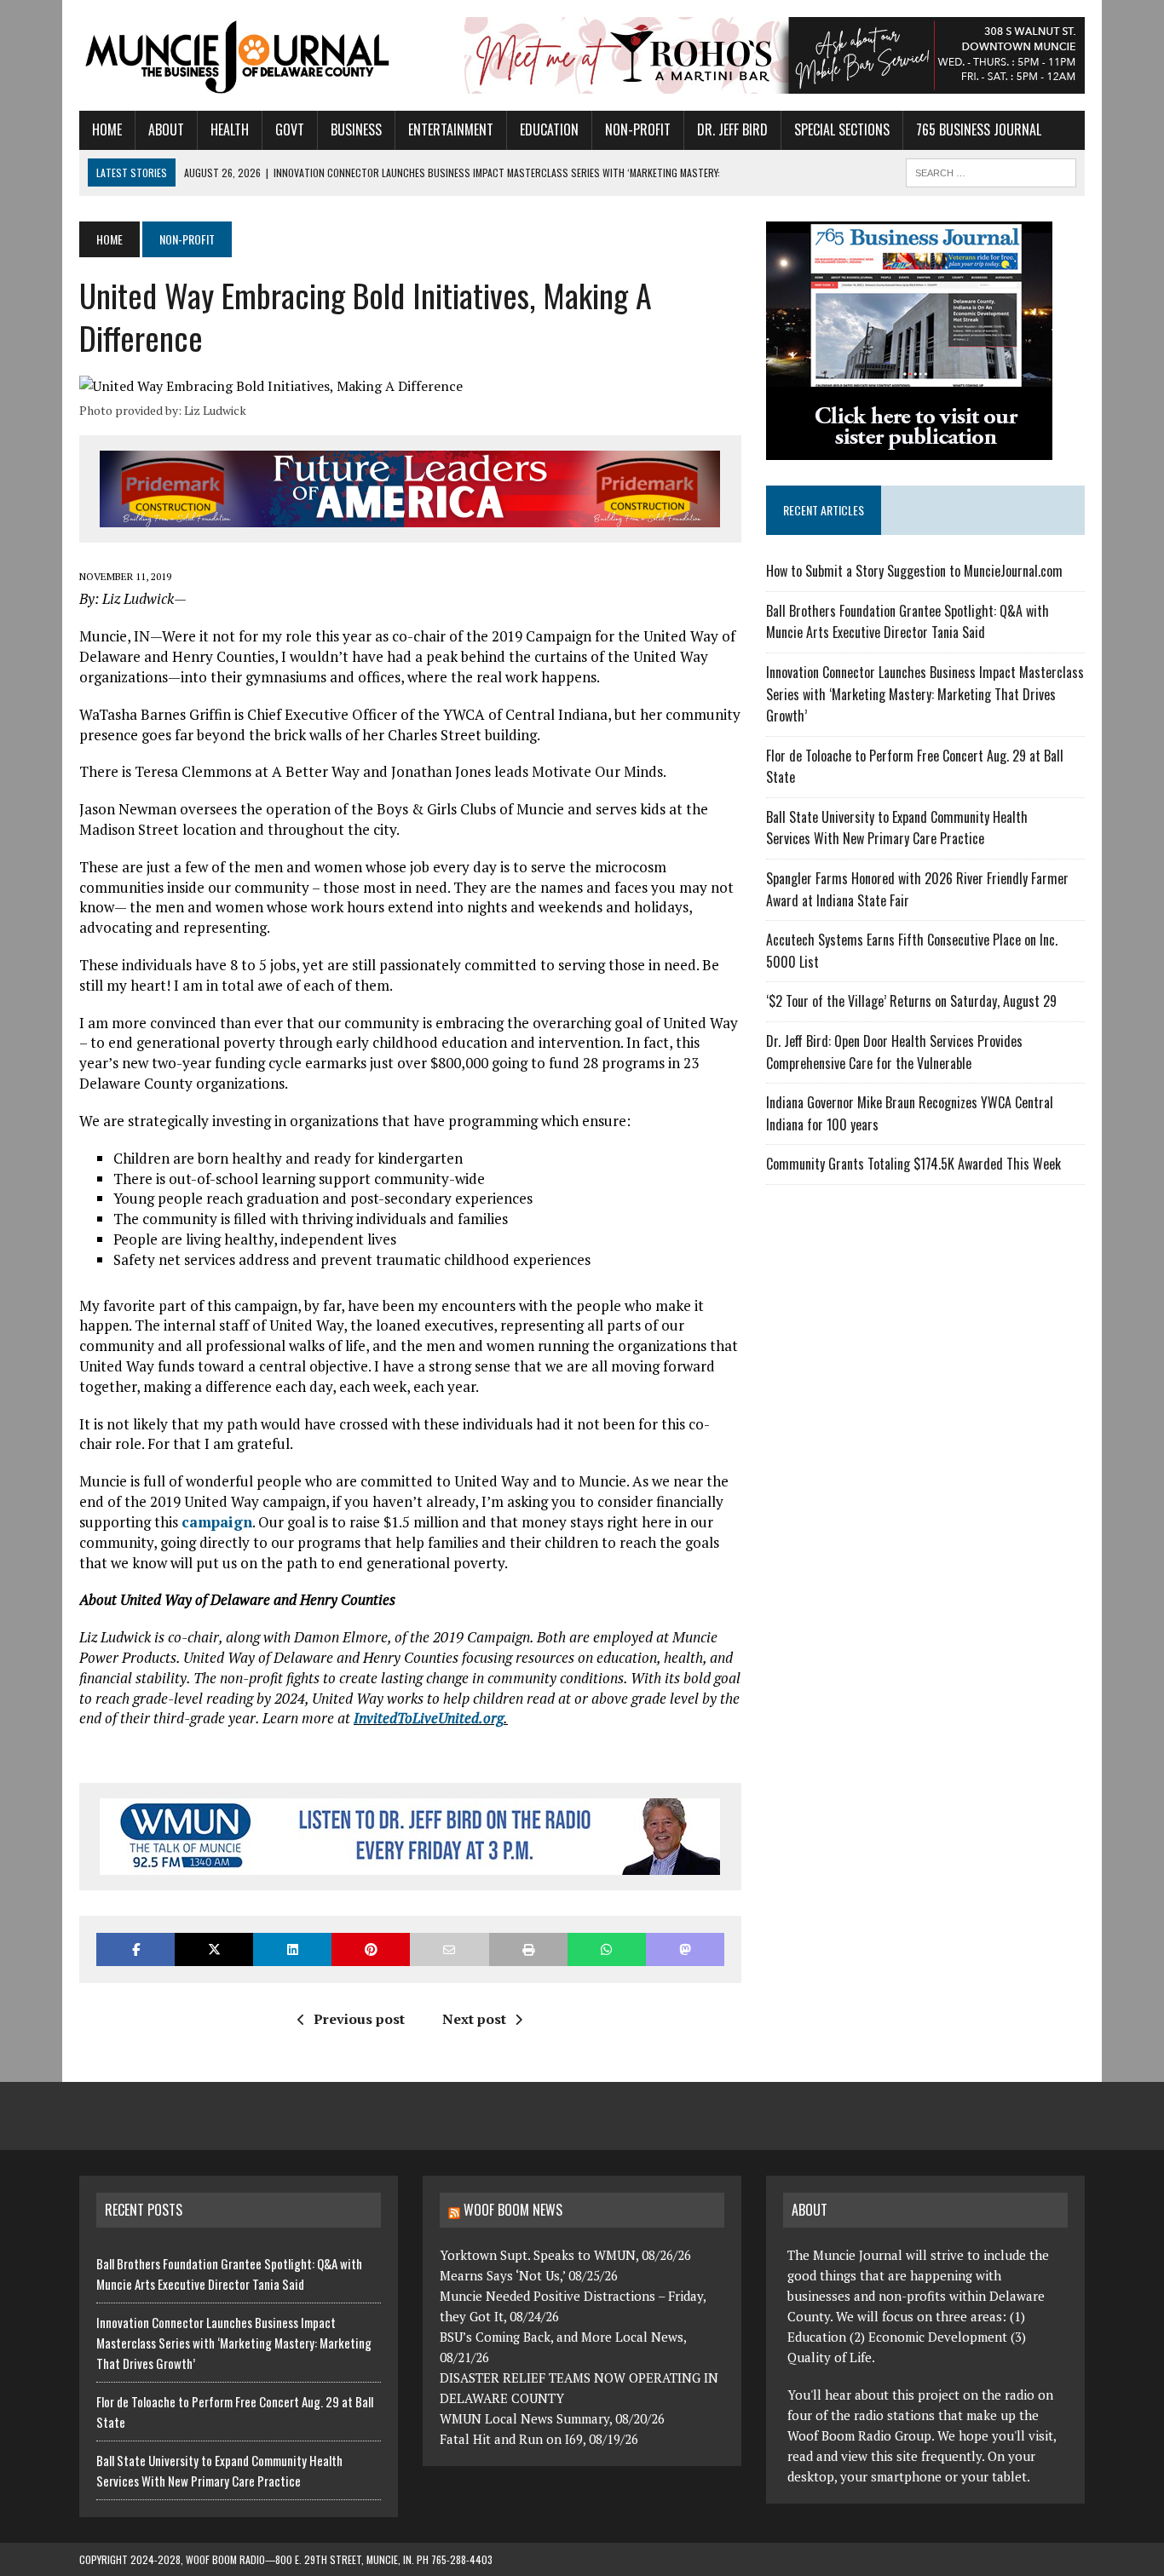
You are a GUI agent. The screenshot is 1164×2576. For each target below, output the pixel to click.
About (166, 129)
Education (549, 129)
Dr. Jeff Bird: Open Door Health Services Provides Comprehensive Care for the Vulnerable (894, 1052)
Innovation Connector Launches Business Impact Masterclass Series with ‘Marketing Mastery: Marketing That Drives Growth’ (925, 694)
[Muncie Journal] (239, 55)
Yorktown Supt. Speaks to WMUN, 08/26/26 (565, 2255)
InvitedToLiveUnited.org (429, 1718)
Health (230, 129)
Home (107, 129)
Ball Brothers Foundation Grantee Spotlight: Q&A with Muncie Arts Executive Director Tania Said (908, 622)
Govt (290, 129)
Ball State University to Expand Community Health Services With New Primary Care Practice (897, 828)
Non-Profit (638, 129)
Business (356, 129)
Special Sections (842, 129)
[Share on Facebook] (135, 1949)
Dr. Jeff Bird (732, 129)
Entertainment (451, 129)
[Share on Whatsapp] (607, 1949)
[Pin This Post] (371, 1949)
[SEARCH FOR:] (991, 170)
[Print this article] (528, 1949)
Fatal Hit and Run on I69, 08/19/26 (539, 2439)
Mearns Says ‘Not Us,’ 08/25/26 (529, 2275)
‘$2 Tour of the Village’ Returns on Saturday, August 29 (911, 1001)
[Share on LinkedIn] (292, 1949)
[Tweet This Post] (214, 1949)
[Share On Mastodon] (685, 1949)
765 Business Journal (979, 129)
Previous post (359, 2019)
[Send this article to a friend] (449, 1949)
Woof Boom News (513, 2210)
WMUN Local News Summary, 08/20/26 (552, 2418)
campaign (217, 1522)
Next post (474, 2019)
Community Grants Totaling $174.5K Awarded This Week (913, 1164)
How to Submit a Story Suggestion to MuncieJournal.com (914, 571)
